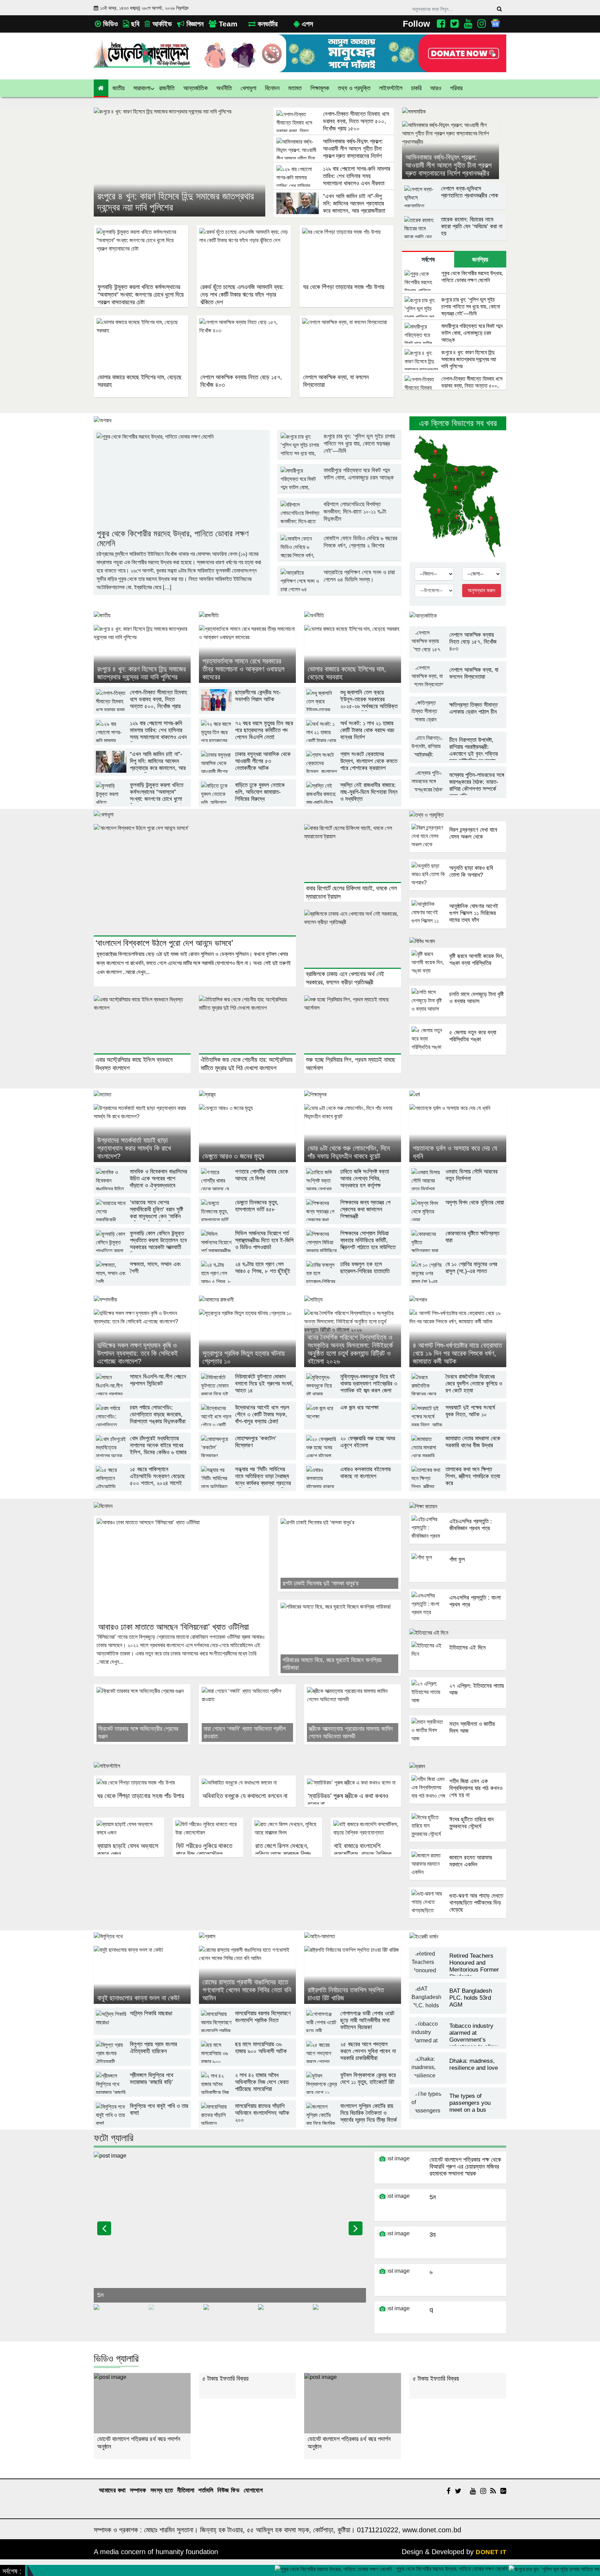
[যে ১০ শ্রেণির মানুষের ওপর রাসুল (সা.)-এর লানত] (458, 1281)
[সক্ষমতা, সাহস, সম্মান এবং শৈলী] (142, 1281)
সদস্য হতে (162, 2490)
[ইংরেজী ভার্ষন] (458, 1937)
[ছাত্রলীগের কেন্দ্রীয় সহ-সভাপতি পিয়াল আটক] (247, 709)
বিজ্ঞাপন (194, 24)
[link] (436, 88)
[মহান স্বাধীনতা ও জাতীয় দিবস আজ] (458, 1745)
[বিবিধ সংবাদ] (458, 942)
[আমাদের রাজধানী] (247, 1302)
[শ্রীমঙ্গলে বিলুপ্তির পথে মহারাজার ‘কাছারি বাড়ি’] (142, 2092)
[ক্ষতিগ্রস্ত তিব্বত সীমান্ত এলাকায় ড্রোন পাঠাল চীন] (458, 723)
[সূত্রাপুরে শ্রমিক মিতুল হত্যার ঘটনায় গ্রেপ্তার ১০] (247, 1338)
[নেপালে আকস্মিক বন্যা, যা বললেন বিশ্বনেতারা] (458, 688)
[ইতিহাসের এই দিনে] (458, 1633)
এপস (306, 24)
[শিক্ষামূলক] (353, 1096)
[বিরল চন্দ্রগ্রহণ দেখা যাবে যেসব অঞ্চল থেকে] (458, 851)
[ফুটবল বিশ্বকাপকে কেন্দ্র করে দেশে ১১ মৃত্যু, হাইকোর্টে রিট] (353, 2092)
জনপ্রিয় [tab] (480, 260)
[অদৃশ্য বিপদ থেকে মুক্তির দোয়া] (458, 1219)
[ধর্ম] (458, 1096)
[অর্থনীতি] (353, 617)
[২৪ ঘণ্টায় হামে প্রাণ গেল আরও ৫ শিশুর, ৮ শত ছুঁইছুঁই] (247, 1281)
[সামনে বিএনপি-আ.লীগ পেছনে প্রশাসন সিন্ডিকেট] (142, 1393)
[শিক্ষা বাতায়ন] (458, 1506)
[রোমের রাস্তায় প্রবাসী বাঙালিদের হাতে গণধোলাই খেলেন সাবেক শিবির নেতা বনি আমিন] (247, 1975)
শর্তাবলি (206, 2490)
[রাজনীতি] (247, 617)
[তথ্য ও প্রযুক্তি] (458, 815)
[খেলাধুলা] (247, 817)
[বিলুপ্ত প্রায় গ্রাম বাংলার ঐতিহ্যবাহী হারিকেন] (142, 2061)
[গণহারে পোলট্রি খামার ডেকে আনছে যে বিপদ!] (247, 1188)
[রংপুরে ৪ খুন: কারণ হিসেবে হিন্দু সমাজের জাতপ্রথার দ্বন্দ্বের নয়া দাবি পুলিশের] (180, 162)
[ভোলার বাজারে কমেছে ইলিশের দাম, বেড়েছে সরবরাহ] (353, 654)
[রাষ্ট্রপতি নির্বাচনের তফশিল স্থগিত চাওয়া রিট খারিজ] (353, 1975)
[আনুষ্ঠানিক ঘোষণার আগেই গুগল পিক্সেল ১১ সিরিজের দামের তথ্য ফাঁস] (458, 927)
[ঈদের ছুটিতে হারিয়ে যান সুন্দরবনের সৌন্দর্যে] (458, 1841)
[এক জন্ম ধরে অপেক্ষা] (353, 1424)
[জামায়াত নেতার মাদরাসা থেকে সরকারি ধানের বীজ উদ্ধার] (458, 1455)
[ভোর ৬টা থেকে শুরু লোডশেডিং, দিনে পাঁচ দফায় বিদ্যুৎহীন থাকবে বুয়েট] (353, 1133)
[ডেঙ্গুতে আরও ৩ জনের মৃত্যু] (247, 1133)
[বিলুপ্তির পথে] (142, 1938)
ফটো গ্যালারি (114, 2138)
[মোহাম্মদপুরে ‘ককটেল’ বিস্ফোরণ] (247, 1455)
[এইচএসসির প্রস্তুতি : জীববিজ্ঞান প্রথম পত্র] (458, 1543)
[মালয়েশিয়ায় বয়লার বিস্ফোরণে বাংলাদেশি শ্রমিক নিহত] (247, 2030)
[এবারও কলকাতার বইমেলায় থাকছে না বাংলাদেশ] (353, 1486)
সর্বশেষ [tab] (428, 260)
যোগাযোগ (253, 2490)
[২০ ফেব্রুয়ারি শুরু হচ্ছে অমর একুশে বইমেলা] (353, 1455)
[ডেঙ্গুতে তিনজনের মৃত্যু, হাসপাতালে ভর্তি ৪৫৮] (247, 1219)
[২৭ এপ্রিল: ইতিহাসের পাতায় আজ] (458, 1707)
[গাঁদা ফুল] (458, 1581)
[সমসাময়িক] (454, 113)
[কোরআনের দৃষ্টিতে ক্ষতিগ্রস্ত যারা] (458, 1250)
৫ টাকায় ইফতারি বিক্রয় (120, 2379)
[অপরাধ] (247, 423)
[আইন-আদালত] (353, 1938)
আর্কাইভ (161, 24)
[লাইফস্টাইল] (247, 1769)
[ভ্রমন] (458, 1766)
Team (227, 24)
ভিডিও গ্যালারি (116, 2359)
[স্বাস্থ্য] (247, 1096)
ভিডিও (109, 24)
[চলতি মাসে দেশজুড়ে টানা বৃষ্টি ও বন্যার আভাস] (458, 1015)
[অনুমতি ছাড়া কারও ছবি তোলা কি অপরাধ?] (458, 889)
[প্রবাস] (247, 1938)
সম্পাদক (138, 2490)
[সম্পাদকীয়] (142, 1302)
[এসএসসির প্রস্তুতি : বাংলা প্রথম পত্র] (458, 1619)
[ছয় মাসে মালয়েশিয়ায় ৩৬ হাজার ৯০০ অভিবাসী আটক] (247, 2061)
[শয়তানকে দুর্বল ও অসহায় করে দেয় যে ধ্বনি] (458, 1133)
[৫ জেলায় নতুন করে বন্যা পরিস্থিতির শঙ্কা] (458, 1054)
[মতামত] (142, 1096)
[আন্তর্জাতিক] (458, 616)
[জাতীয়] (142, 617)
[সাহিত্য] (353, 1302)
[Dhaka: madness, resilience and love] (458, 2079)
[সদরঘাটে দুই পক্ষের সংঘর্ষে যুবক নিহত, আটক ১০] (458, 1424)
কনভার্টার (266, 24)
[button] (119, 88)
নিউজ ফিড (228, 2490)
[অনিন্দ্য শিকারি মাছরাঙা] (142, 2030)
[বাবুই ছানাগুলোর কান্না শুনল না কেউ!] (142, 1975)
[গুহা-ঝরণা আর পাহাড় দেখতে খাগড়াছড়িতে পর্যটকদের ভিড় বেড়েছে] (458, 1917)
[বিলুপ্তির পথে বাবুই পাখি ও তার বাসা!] (142, 2123)
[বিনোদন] (247, 1509)
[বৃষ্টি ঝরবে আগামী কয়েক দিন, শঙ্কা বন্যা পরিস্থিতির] (458, 977)
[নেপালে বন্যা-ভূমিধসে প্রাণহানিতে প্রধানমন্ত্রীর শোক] (454, 205)
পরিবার (456, 88)
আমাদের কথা (112, 2490)
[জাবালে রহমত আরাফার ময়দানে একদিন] (458, 1879)
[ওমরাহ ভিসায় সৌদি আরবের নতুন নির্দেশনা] (458, 1188)
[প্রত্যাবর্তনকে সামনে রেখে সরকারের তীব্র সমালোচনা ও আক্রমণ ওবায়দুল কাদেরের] (247, 654)
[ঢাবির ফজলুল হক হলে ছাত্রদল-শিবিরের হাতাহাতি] (353, 1281)
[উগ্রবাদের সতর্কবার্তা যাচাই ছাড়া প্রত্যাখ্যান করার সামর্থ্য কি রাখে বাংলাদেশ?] (142, 1133)
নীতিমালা (186, 2490)
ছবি (134, 24)
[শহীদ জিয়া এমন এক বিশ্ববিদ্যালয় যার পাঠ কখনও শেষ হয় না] (458, 1802)
